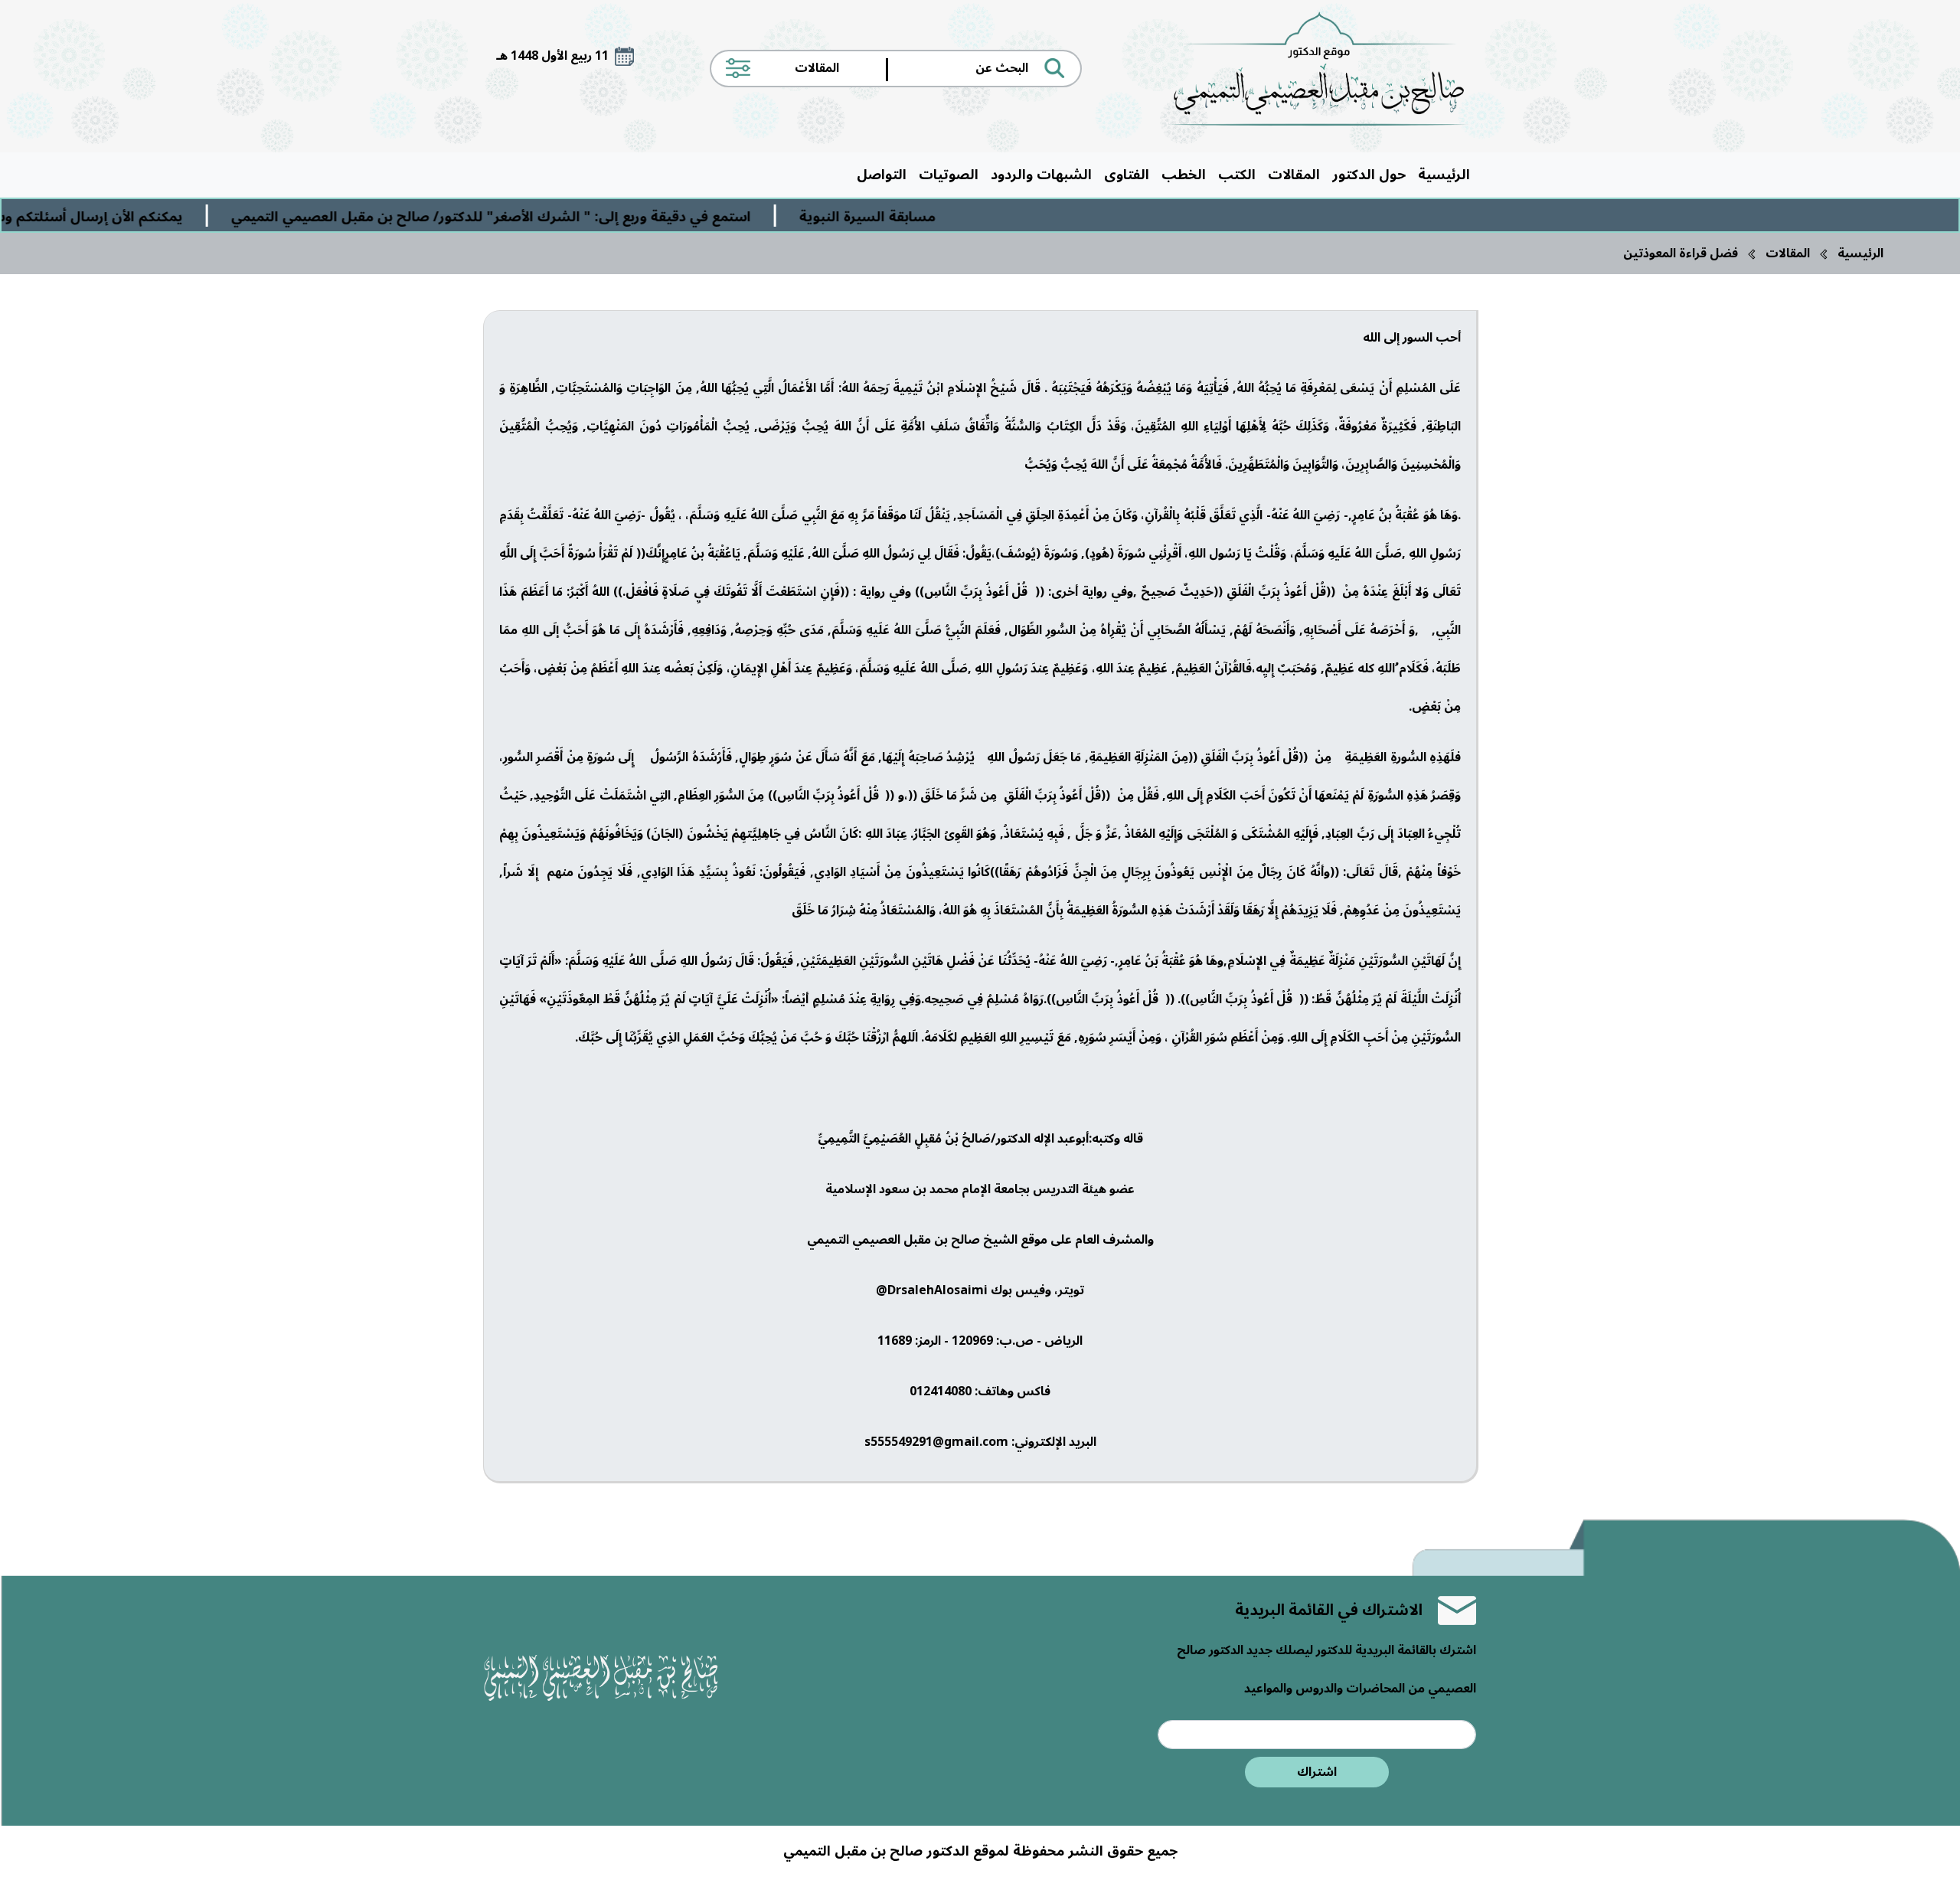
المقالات (1294, 175)
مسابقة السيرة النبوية (965, 217)
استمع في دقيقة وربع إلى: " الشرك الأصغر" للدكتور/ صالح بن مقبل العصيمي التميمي (588, 217)
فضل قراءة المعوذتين (1681, 253)
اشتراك (1317, 1772)
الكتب (1237, 175)
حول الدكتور (1369, 175)
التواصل (882, 175)
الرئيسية (1444, 175)
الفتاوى (1127, 175)
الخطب (1184, 175)
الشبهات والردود (1041, 175)
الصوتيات (949, 175)
